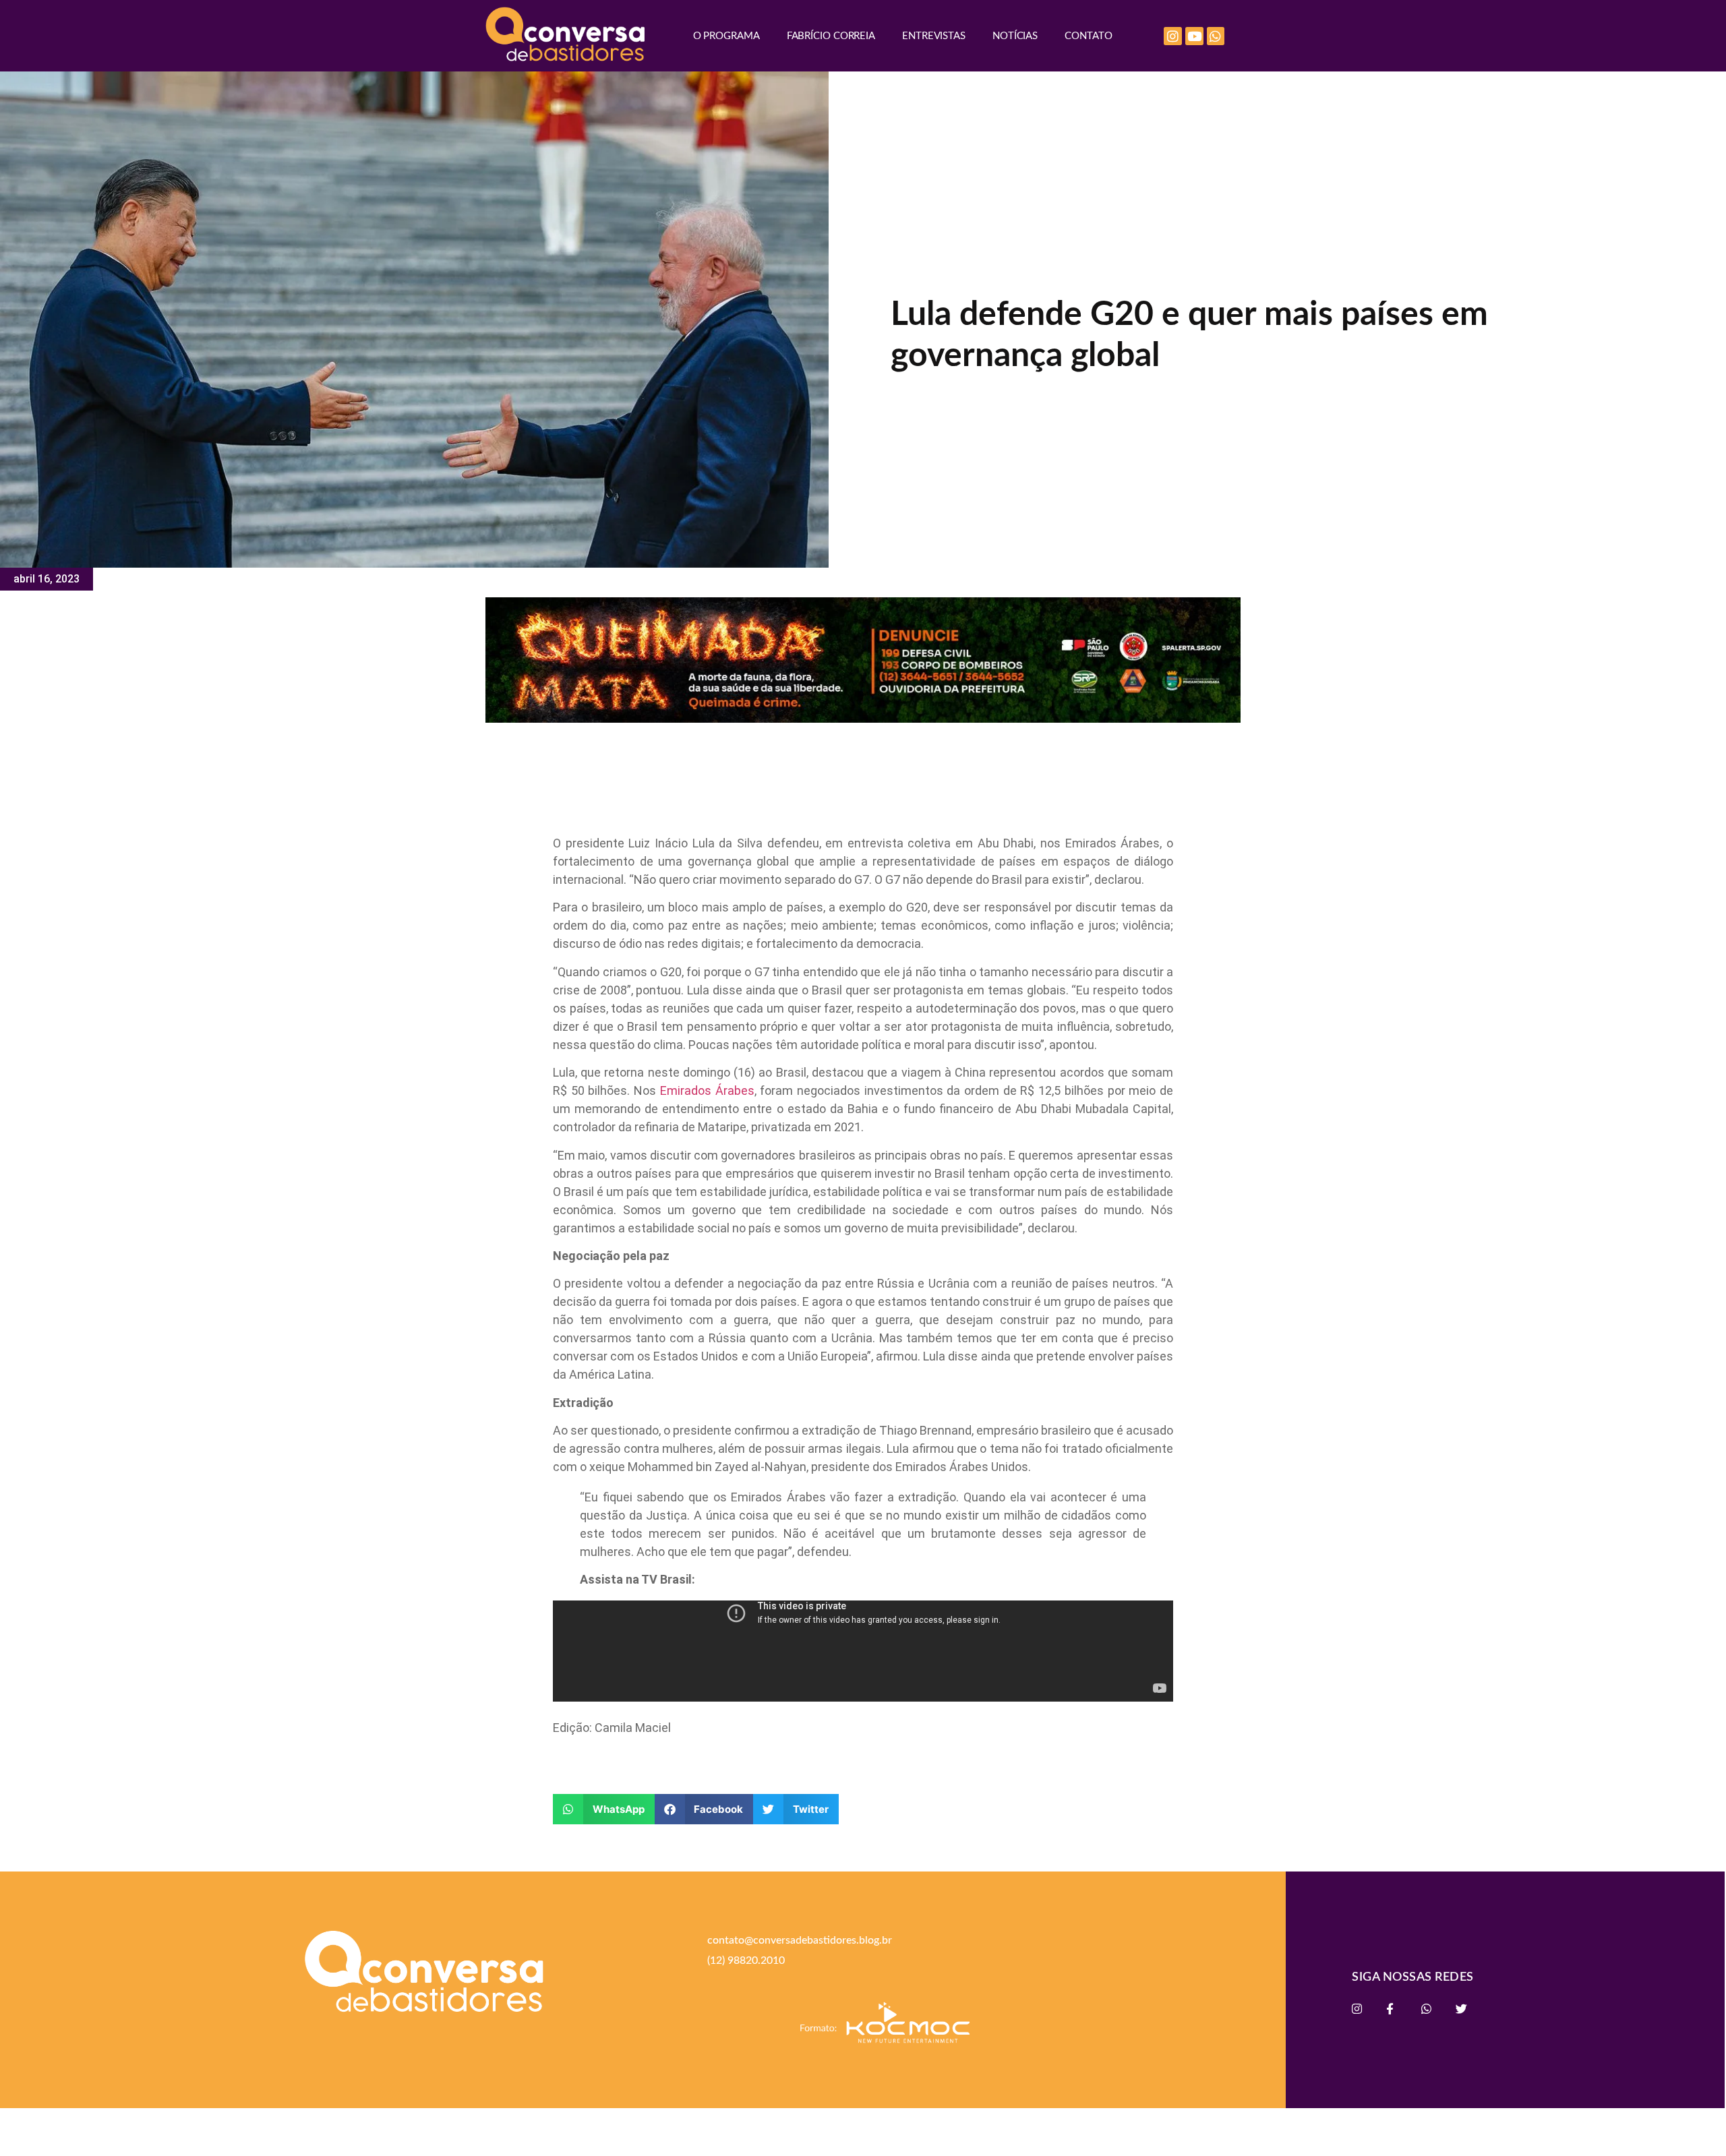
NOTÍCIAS (1015, 36)
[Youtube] (1194, 36)
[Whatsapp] (1216, 36)
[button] (604, 1809)
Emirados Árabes (707, 1090)
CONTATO (1088, 36)
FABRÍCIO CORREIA (831, 36)
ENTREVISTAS (934, 36)
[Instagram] (1173, 36)
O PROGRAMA (726, 36)
